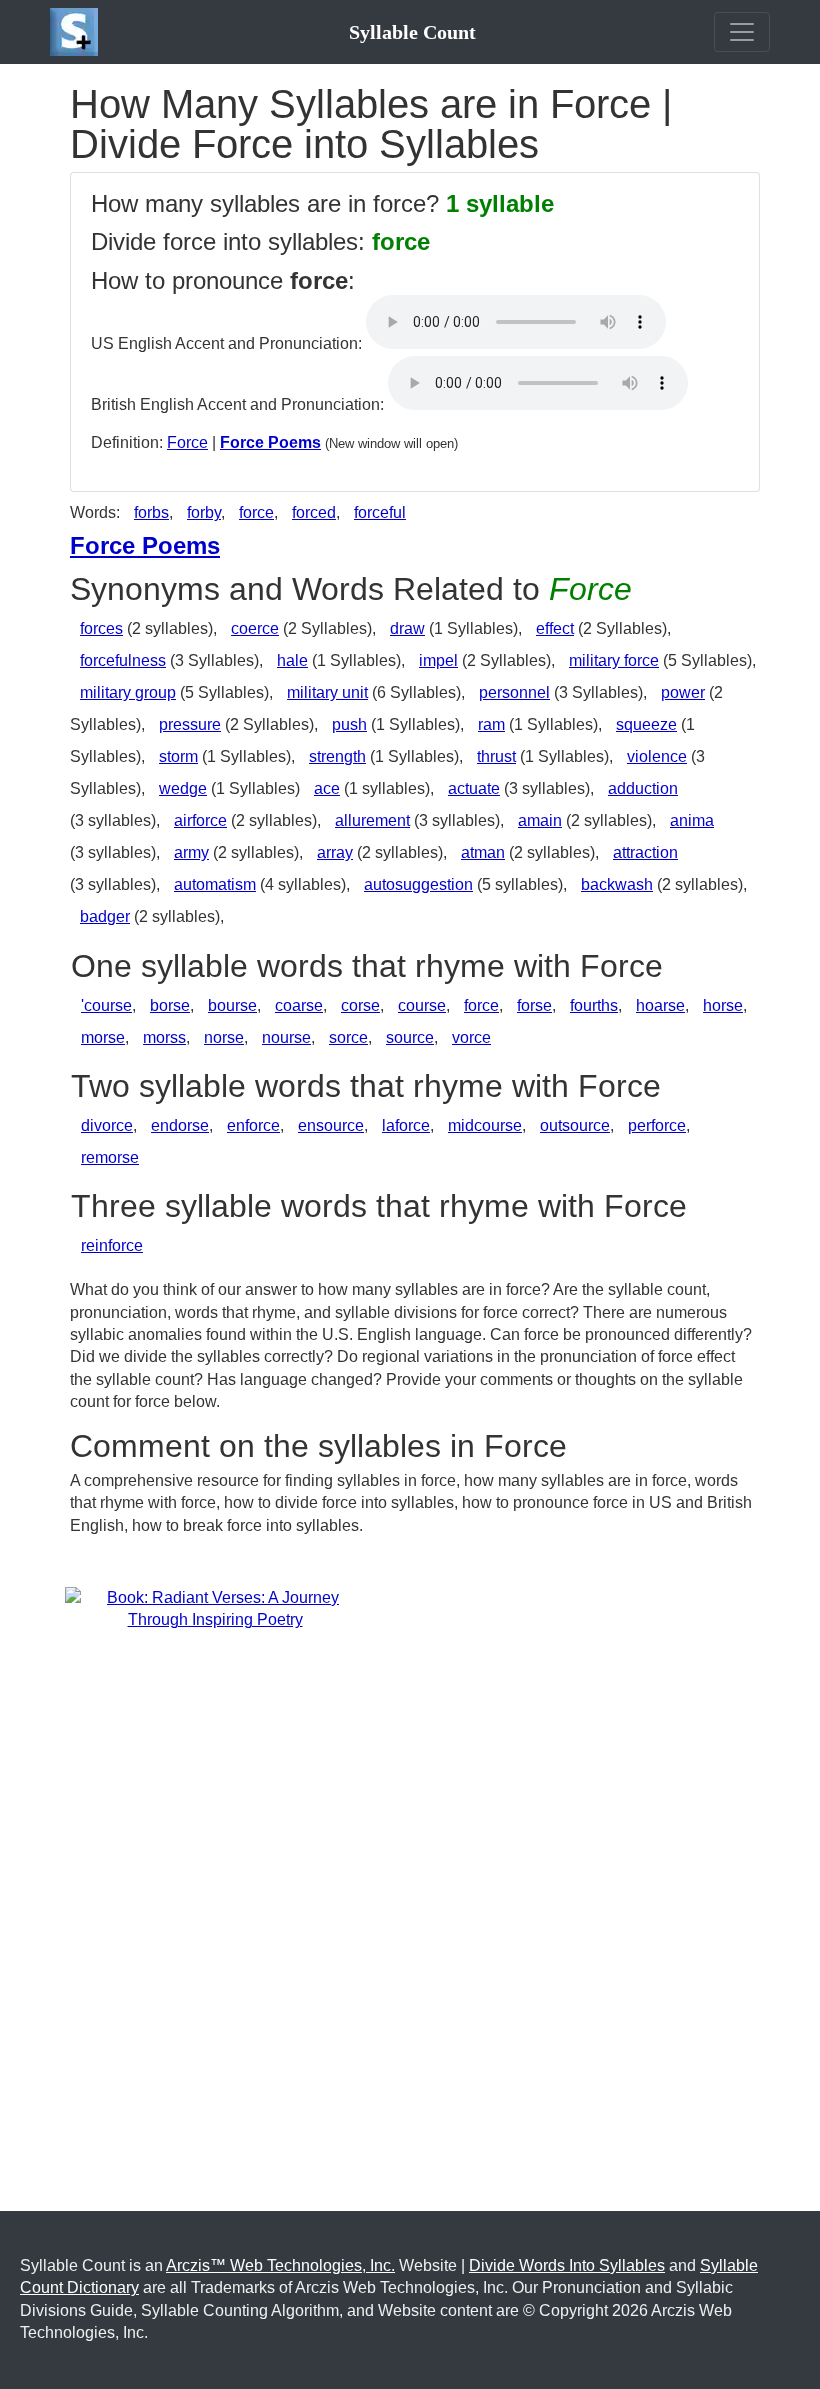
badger (105, 916)
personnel (514, 692)
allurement (372, 820)
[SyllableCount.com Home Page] (78, 32)
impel (438, 660)
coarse (299, 1005)
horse (723, 1005)
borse (170, 1005)
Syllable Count (412, 32)
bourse (232, 1005)
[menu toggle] (742, 32)
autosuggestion (418, 884)
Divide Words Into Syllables (567, 2265)
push (349, 724)
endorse (180, 1125)
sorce (348, 1037)
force (256, 512)
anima (692, 820)
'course (106, 1005)
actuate (474, 788)
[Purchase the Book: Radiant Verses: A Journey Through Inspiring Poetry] (215, 1608)
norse (224, 1037)
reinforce (112, 1245)
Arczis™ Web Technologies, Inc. (280, 2265)
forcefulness (123, 660)
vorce (471, 1037)
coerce (255, 628)
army (191, 852)
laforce (406, 1125)
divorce (107, 1125)
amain (540, 820)
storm (178, 756)
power (683, 692)
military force (614, 660)
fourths (594, 1005)
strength (337, 756)
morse (103, 1037)
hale (292, 660)
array (335, 852)
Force (187, 442)
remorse (110, 1157)
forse (534, 1005)
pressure (190, 724)
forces (101, 628)
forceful (380, 512)
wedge (183, 788)
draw (407, 628)
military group (128, 692)
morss (164, 1037)
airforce (200, 820)
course (422, 1005)
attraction (645, 852)
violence (657, 756)
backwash (617, 884)
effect (555, 628)
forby (204, 512)
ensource (331, 1125)
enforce (253, 1125)
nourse (286, 1037)
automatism (215, 884)
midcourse (485, 1125)
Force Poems (270, 442)
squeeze (646, 724)
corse (360, 1005)
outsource (575, 1125)
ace (327, 788)
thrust (496, 756)
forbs (151, 512)
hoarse (660, 1005)
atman (483, 852)
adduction (643, 788)
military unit (327, 692)
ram (491, 724)
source (410, 1037)
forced (314, 512)
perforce (657, 1125)
